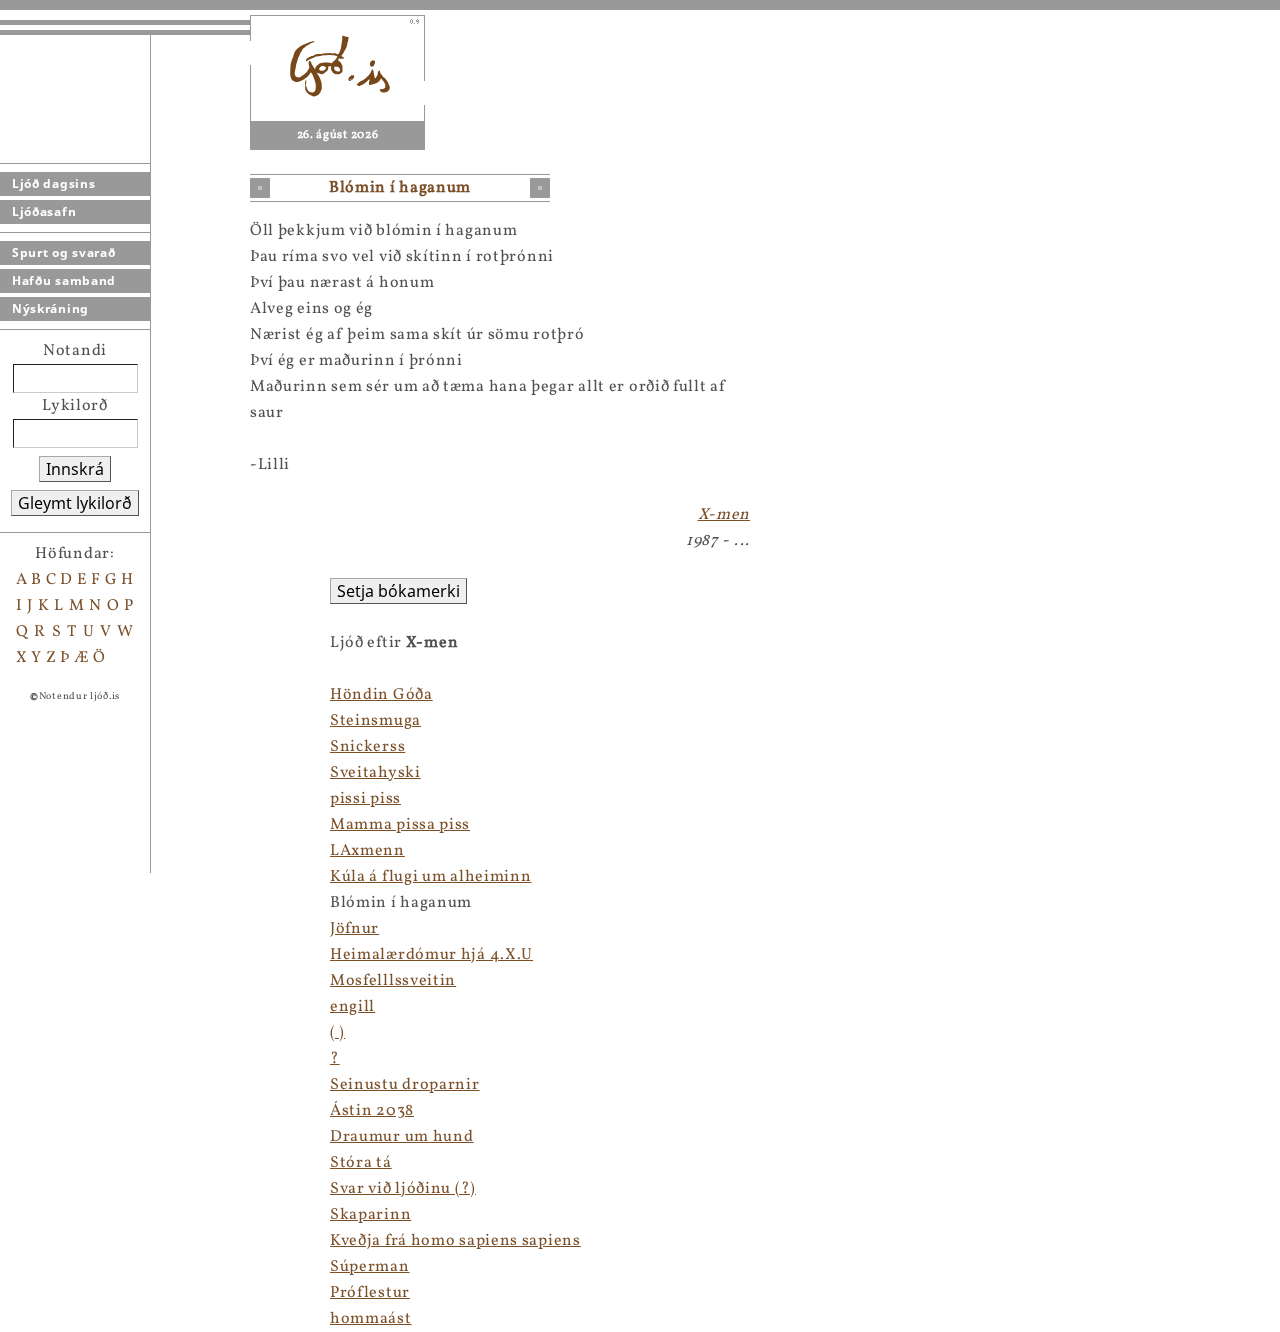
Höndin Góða (381, 695)
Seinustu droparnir (405, 1085)
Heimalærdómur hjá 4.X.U (431, 955)
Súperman (370, 1267)
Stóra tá (361, 1163)
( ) (337, 1033)
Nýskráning (50, 308)
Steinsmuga (375, 721)
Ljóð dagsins (53, 183)
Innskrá (75, 469)
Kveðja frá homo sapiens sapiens (455, 1241)
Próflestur (370, 1293)
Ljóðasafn (44, 211)
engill (352, 1007)
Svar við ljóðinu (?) (403, 1189)
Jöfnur (354, 929)
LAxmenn (367, 851)
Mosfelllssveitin (393, 981)
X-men (724, 515)
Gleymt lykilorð (75, 503)
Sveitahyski (375, 773)
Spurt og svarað (64, 252)
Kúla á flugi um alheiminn (431, 877)
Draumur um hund (402, 1137)
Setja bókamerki (398, 591)
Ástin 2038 (372, 1111)
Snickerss (367, 747)
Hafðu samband (64, 280)
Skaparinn (370, 1215)
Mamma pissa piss (400, 825)
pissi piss (365, 799)
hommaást (371, 1319)
